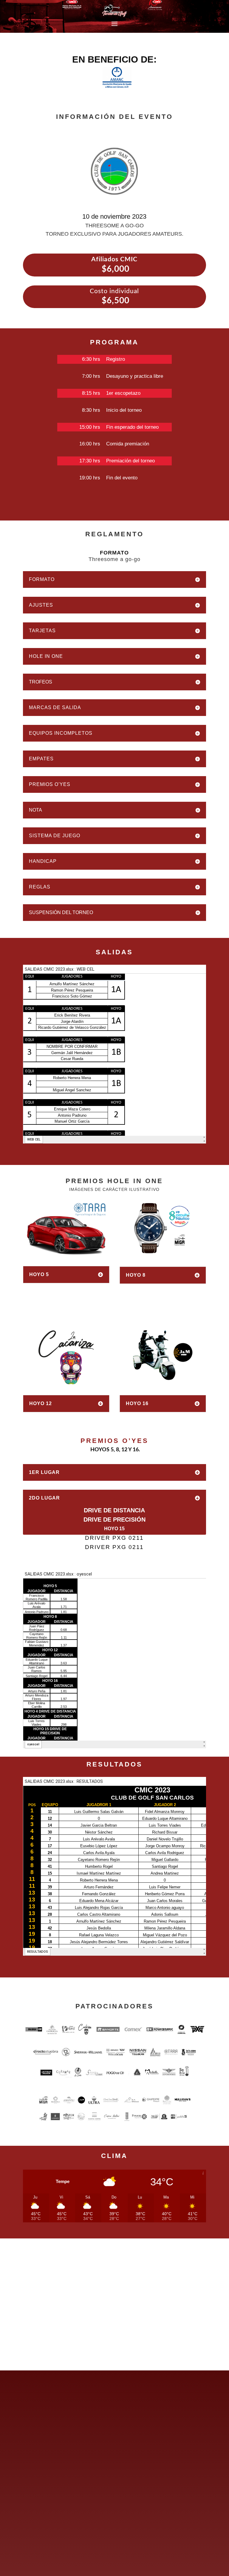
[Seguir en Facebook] (28, 2423)
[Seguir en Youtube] (68, 2423)
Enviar (185, 2552)
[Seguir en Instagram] (55, 2423)
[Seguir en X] (41, 2423)
